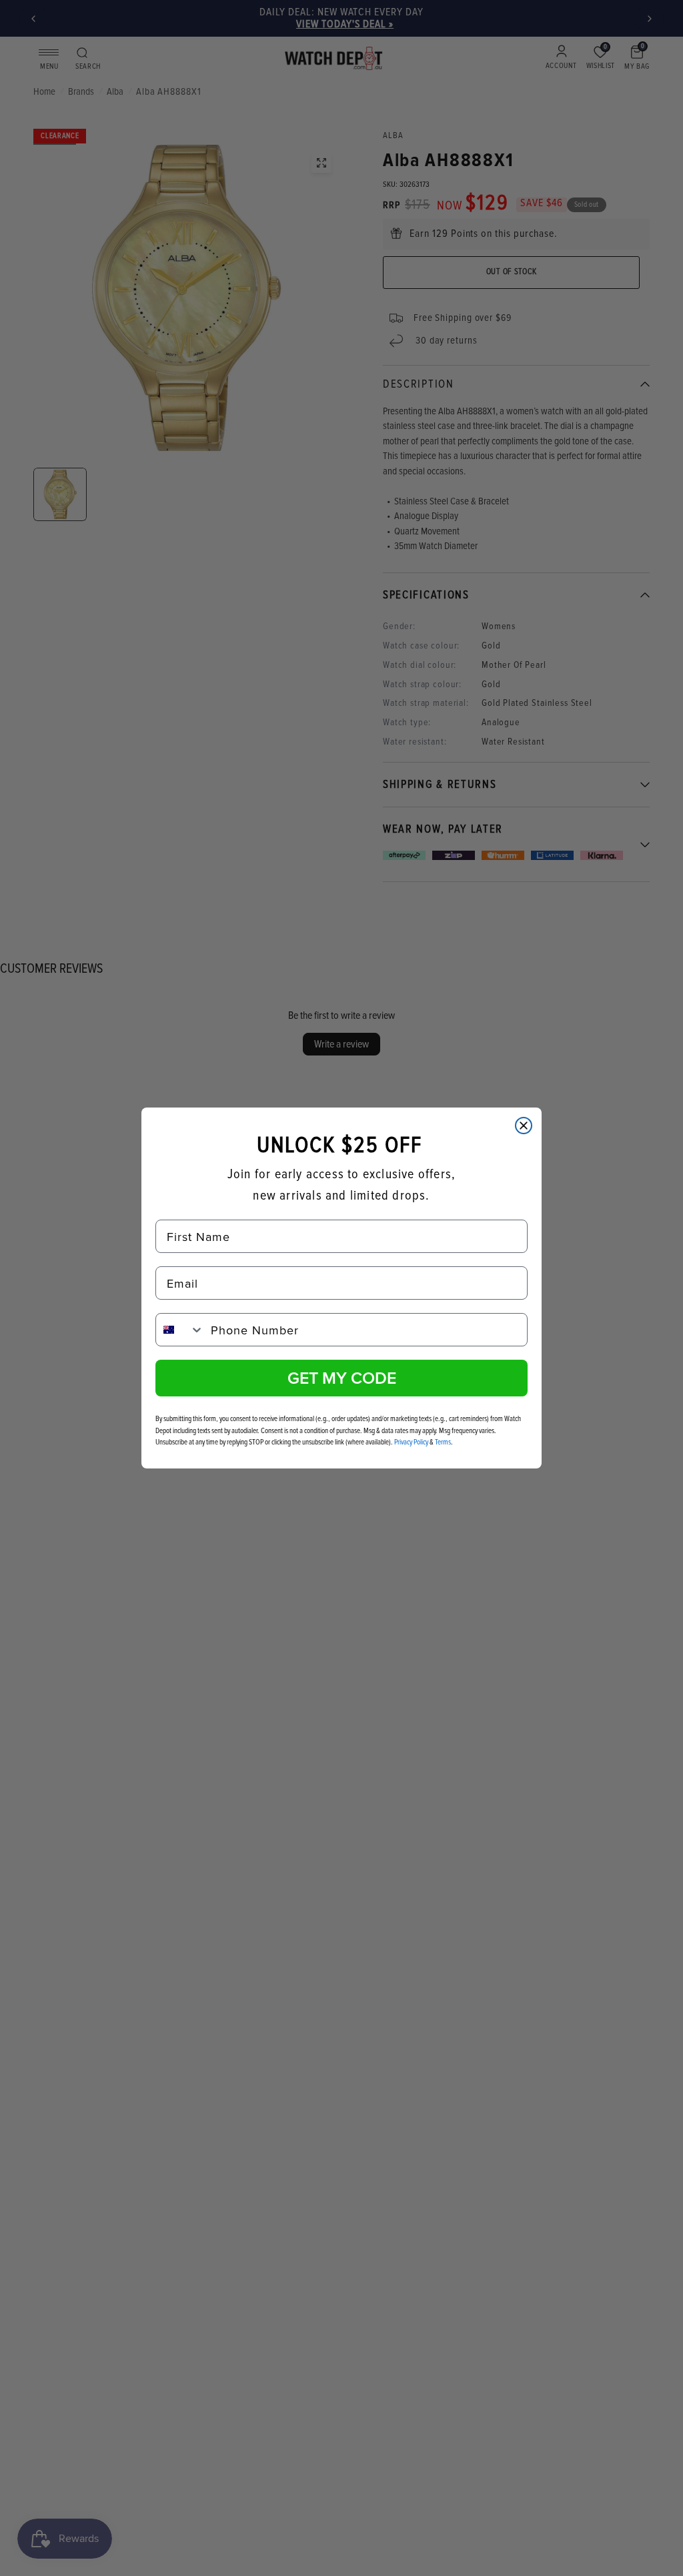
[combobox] (180, 1330)
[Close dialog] (524, 1126)
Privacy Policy (411, 1442)
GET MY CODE (342, 1378)
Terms (443, 1442)
